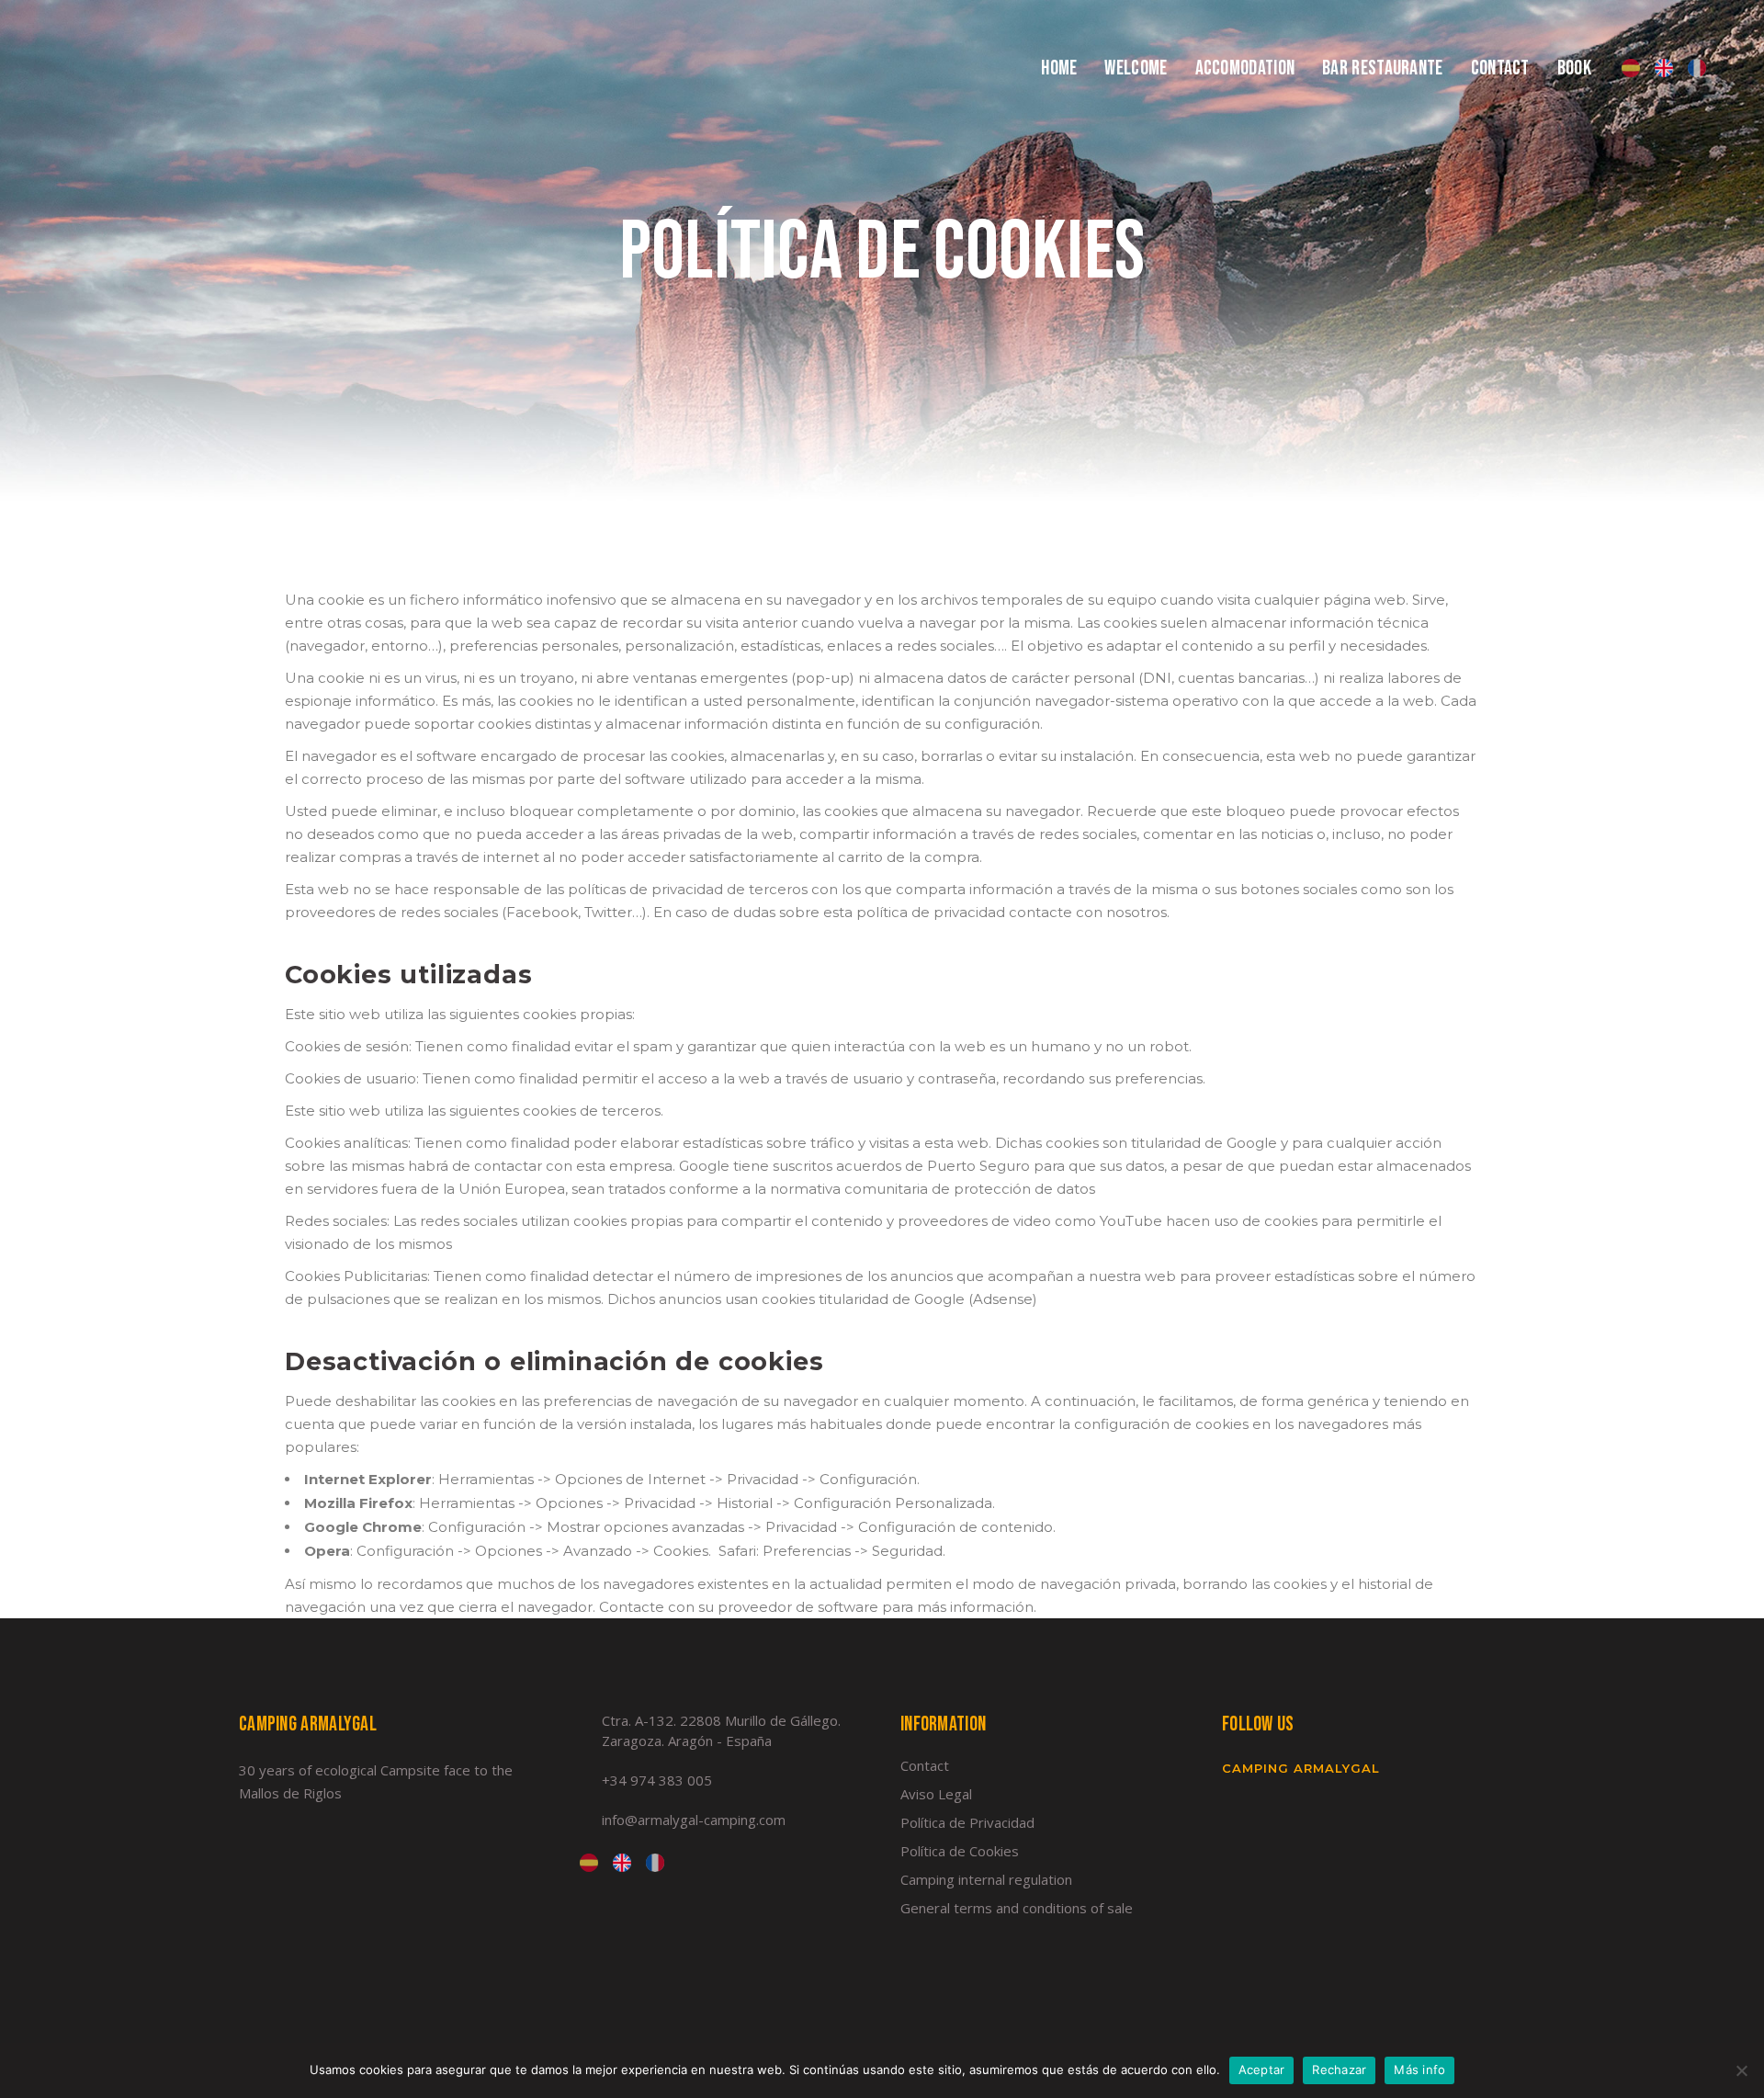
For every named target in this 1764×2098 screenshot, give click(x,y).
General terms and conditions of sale (1017, 1908)
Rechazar (1339, 2070)
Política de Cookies (960, 1851)
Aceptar (1262, 2070)
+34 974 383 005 (657, 1780)
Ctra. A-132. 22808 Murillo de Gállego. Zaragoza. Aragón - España (721, 1731)
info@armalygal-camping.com (694, 1820)
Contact (925, 1765)
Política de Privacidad (967, 1822)
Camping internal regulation (986, 1879)
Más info (1419, 2070)
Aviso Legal (936, 1794)
